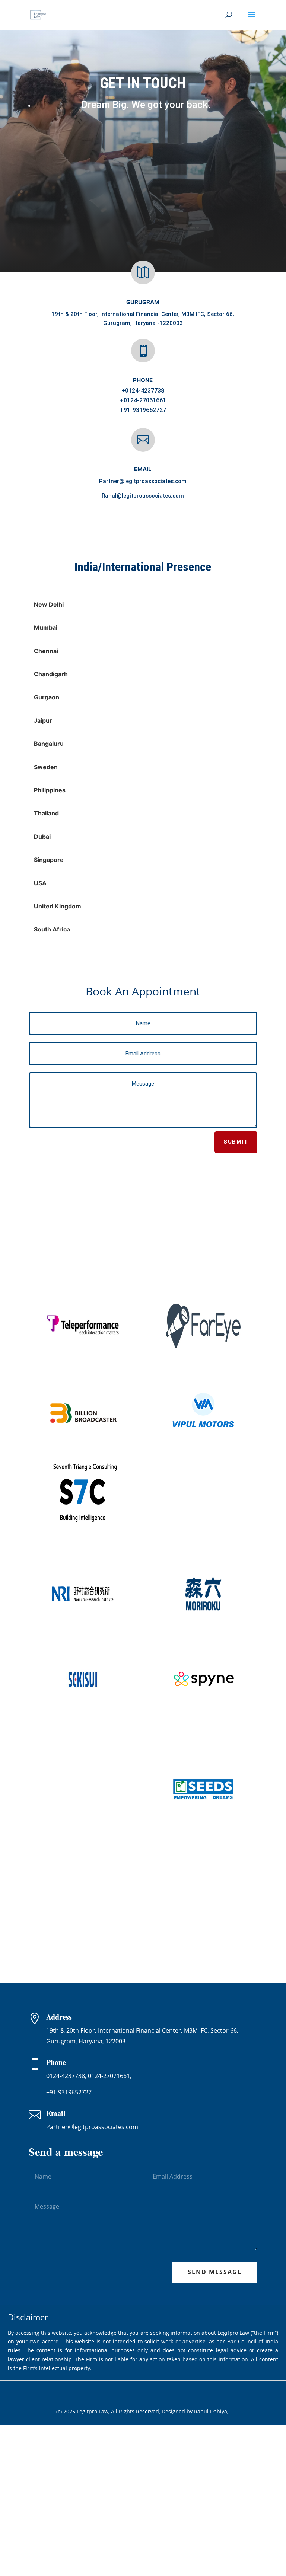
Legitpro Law (93, 2411)
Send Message (215, 2272)
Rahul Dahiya (211, 2411)
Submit (236, 1142)
